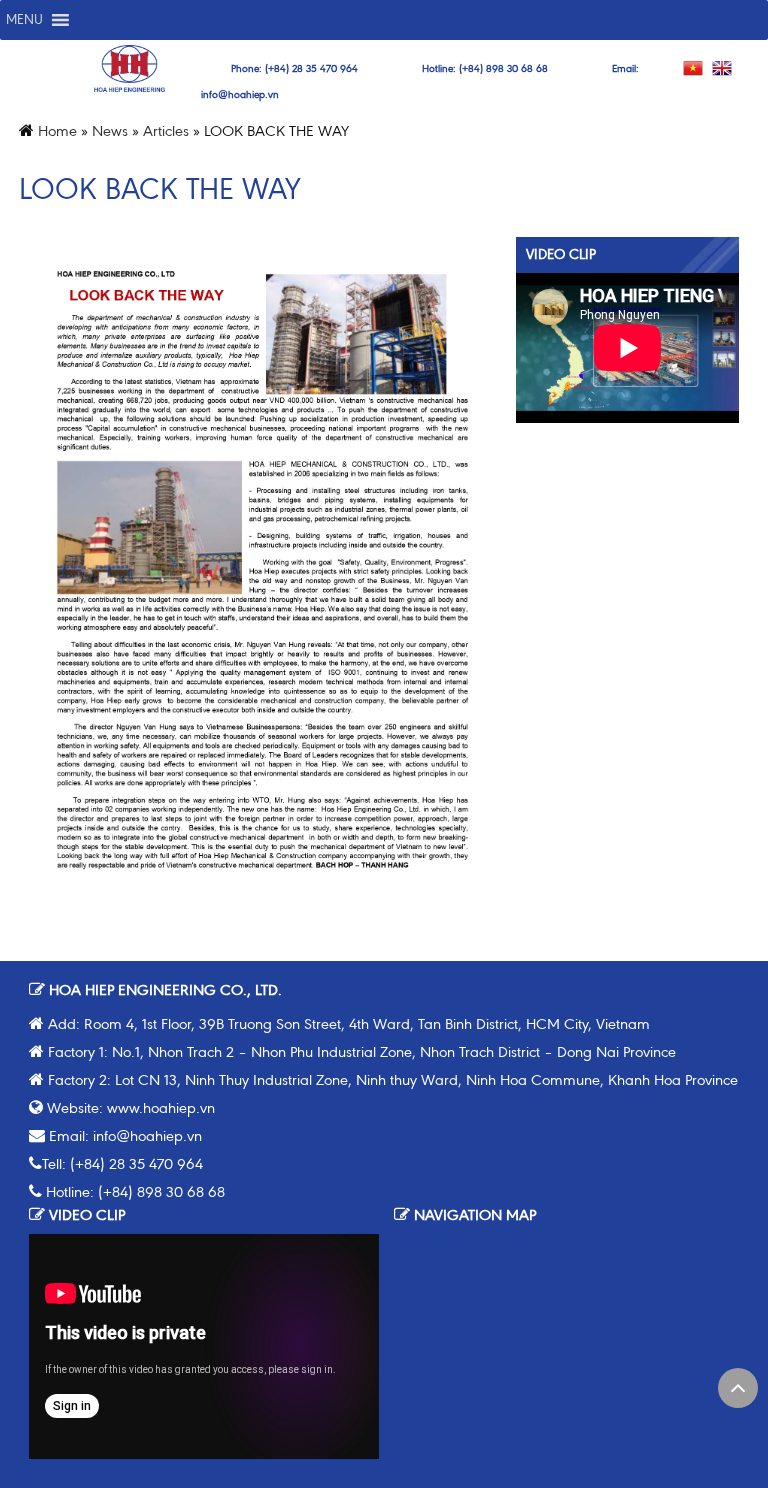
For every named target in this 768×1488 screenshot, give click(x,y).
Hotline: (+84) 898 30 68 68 (485, 68)
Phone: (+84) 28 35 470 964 (294, 68)
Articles (166, 131)
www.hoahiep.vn (161, 1108)
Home (57, 131)
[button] (24, 20)
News (110, 131)
